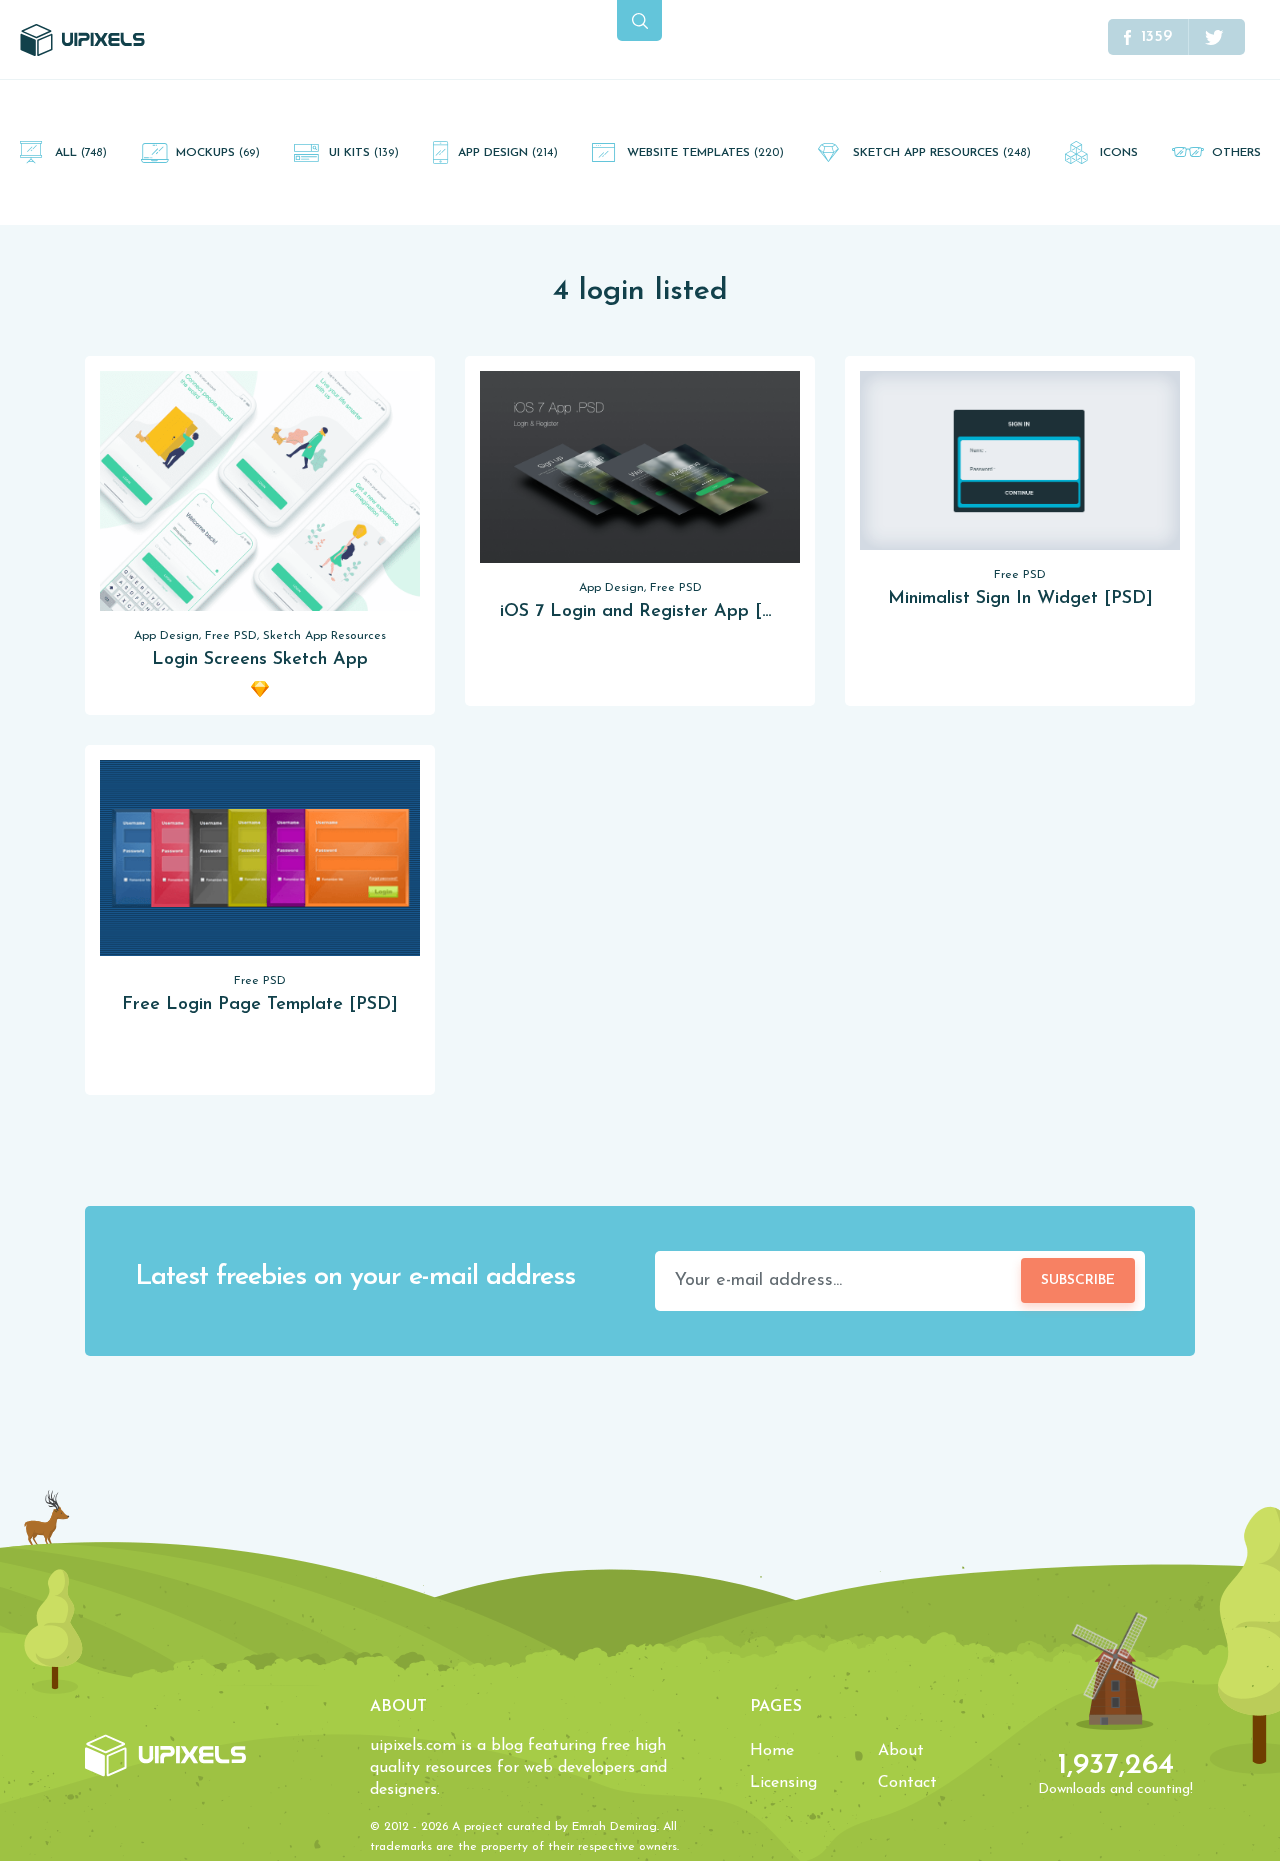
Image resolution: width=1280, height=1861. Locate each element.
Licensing (783, 1783)
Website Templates (705, 153)
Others (1236, 153)
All (81, 153)
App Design (508, 153)
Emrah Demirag (614, 1827)
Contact (907, 1783)
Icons (1119, 153)
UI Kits (364, 153)
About (901, 1751)
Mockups (218, 153)
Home (772, 1751)
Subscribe (1078, 1280)
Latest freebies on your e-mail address (355, 1277)
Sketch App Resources (942, 153)
